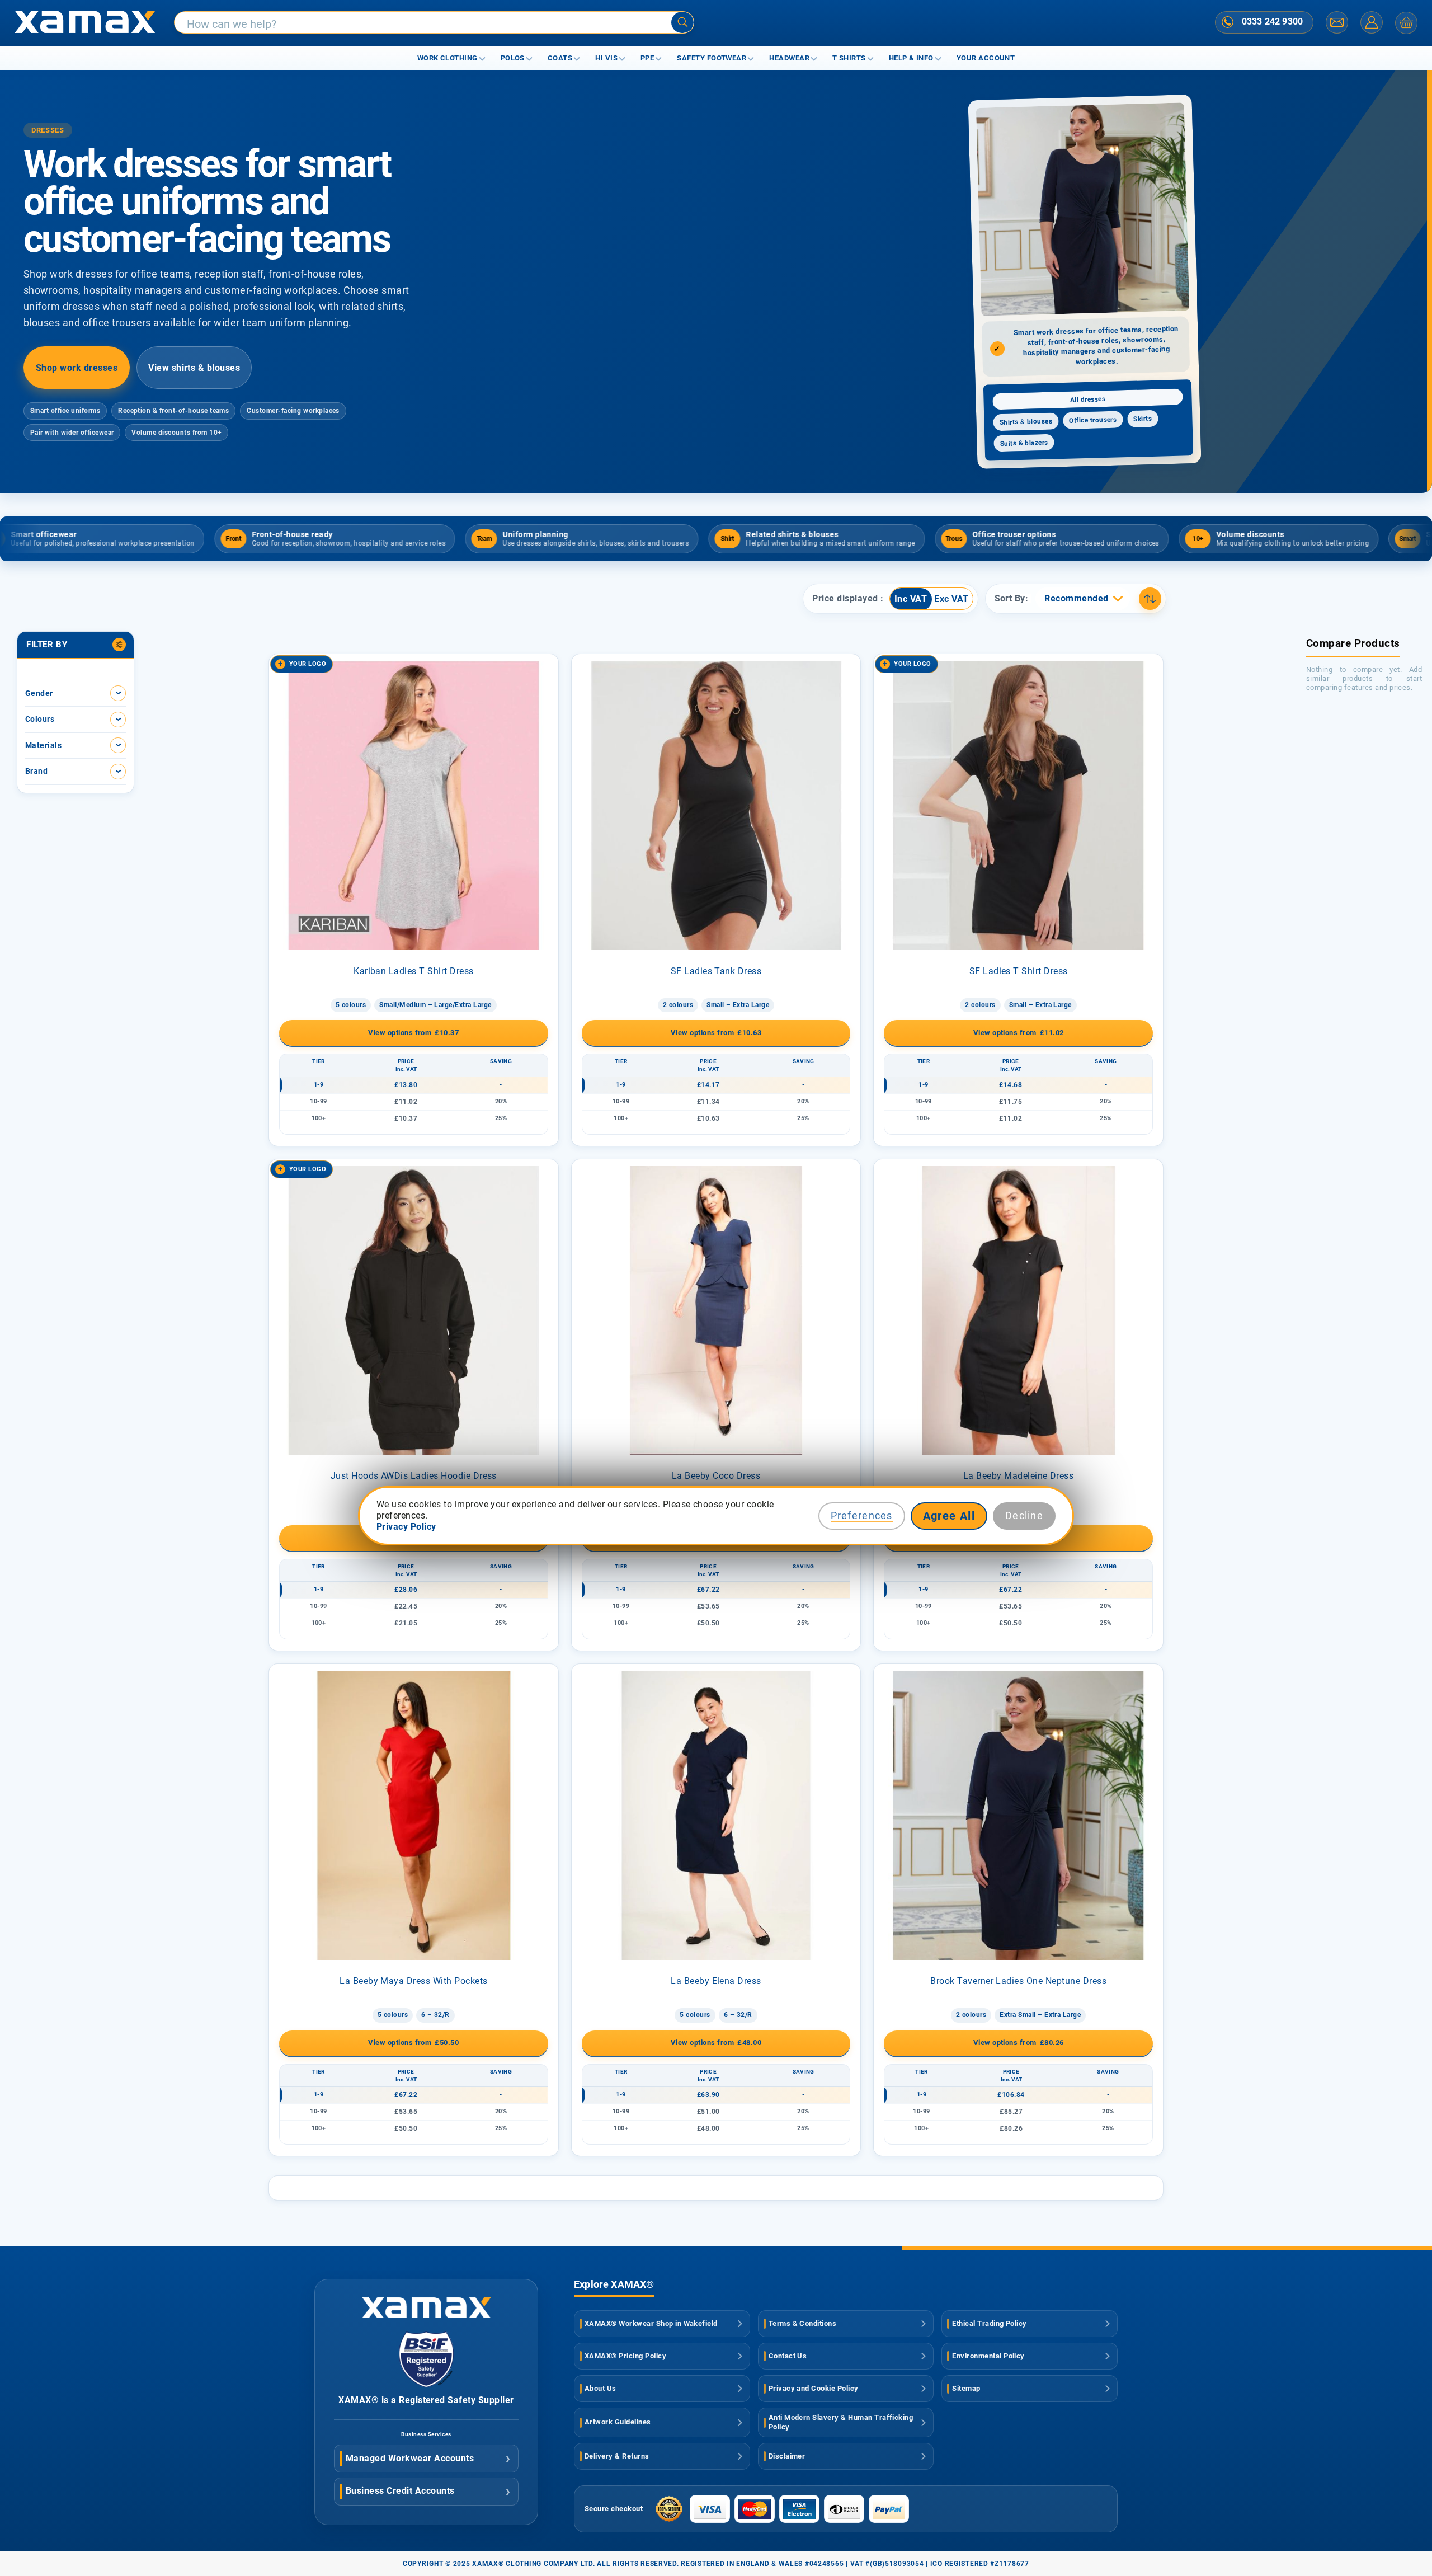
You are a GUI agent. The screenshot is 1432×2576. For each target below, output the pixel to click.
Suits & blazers (1024, 443)
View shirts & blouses (194, 368)
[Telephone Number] (1228, 22)
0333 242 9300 (1272, 22)
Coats (560, 58)
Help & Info (911, 58)
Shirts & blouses (1026, 422)
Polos (513, 58)
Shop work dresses (77, 368)
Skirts (1143, 419)
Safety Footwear (712, 58)
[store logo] (85, 23)
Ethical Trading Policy (990, 2323)
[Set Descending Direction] (1150, 599)
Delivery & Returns (617, 2456)
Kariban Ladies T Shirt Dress (413, 971)
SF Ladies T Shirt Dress (1019, 971)
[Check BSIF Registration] (426, 2384)
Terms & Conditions (803, 2323)
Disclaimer (787, 2456)
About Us (600, 2388)
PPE (647, 58)
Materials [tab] (43, 745)
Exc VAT (951, 599)
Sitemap (966, 2388)
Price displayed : (848, 599)
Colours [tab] (40, 719)
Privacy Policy (406, 1527)
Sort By (1010, 599)
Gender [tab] (39, 693)
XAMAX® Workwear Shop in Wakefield (651, 2323)
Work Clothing (447, 58)
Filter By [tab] (47, 645)
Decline (1024, 1515)
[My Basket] (1406, 23)
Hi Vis (606, 58)
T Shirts (849, 58)
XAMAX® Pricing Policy (625, 2356)
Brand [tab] (36, 771)
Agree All (949, 1516)
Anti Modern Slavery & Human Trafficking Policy (841, 2422)
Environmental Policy (988, 2356)
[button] (1082, 599)
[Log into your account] (1372, 22)
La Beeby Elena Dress (716, 1981)
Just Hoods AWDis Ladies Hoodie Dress (414, 1476)
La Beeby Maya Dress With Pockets (413, 1981)
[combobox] (434, 23)
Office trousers (1093, 420)
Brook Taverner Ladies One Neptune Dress (1018, 1981)
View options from (413, 1033)
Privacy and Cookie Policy (814, 2388)
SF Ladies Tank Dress (716, 971)
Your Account (986, 58)
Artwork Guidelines (618, 2422)
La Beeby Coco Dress (716, 1476)
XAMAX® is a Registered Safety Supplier (426, 2400)
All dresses (1088, 399)
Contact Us (788, 2356)
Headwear (789, 58)
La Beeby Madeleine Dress (1019, 1476)
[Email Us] (1337, 22)
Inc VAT (911, 599)
